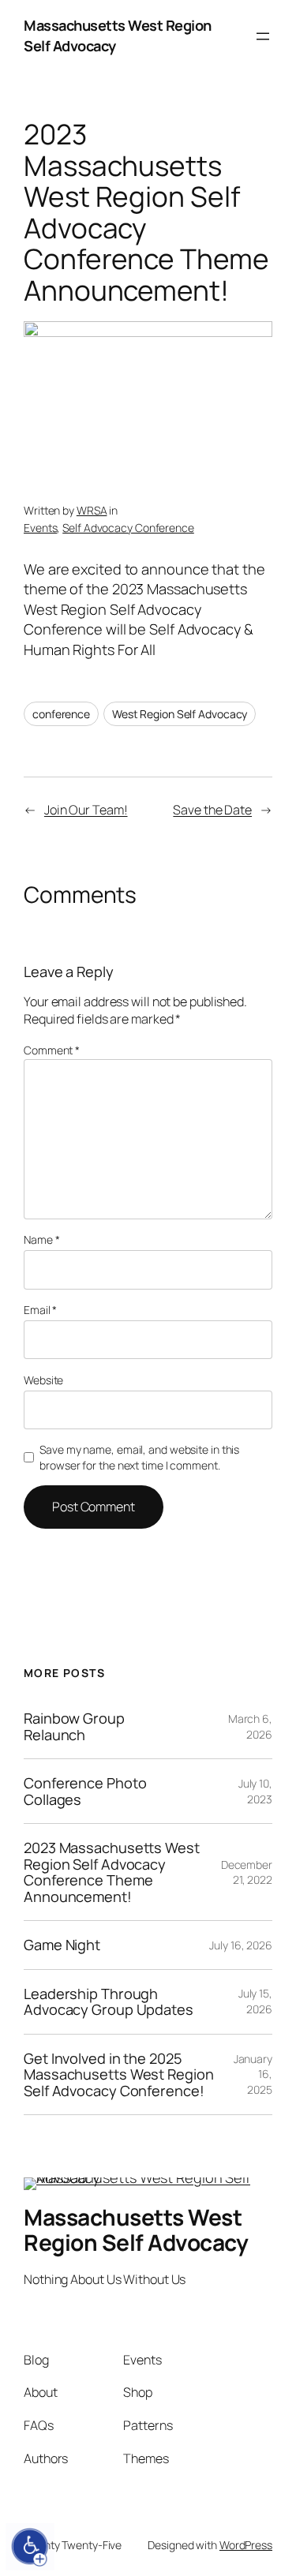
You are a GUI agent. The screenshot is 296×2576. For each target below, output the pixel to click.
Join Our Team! (86, 810)
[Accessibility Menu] (30, 2547)
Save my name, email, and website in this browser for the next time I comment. (139, 1457)
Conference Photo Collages (85, 1791)
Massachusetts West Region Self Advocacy (136, 2230)
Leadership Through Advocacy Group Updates (109, 2002)
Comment (52, 1050)
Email (40, 1310)
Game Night (62, 1945)
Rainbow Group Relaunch (74, 1726)
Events (40, 528)
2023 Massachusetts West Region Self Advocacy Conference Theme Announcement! (112, 1872)
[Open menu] (263, 36)
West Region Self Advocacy (180, 714)
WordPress (246, 2545)
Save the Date (212, 810)
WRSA (92, 510)
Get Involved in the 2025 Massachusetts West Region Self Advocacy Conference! (119, 2074)
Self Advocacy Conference (128, 528)
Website (43, 1380)
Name (41, 1239)
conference (61, 714)
